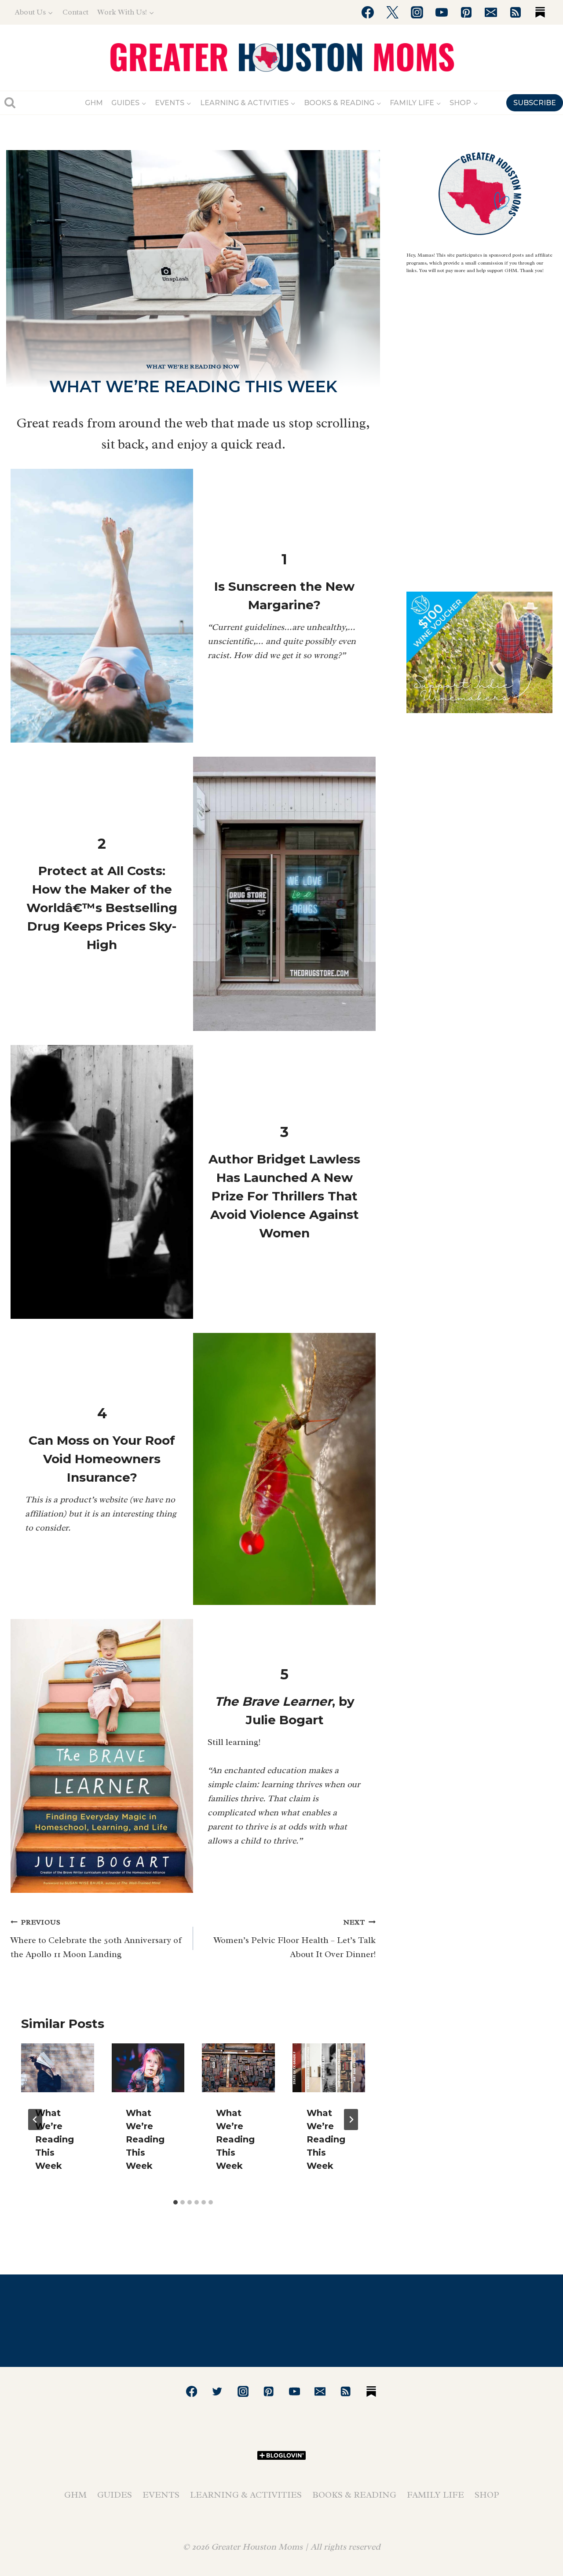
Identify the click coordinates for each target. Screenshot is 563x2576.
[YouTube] (442, 12)
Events (161, 2495)
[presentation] (58, 2068)
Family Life (435, 2495)
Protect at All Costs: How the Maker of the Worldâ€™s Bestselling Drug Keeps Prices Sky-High (102, 908)
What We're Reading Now (193, 366)
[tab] (175, 2202)
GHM (94, 103)
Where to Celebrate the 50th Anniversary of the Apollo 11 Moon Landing (96, 1939)
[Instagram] (417, 12)
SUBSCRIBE (535, 103)
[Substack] (540, 12)
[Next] (351, 2120)
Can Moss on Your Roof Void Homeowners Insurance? (102, 1459)
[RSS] (515, 12)
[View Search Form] (10, 103)
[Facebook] (368, 12)
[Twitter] (392, 12)
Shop (487, 2495)
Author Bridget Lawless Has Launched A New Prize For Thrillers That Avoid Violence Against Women (284, 1196)
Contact (75, 12)
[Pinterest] (466, 12)
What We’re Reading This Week (55, 2139)
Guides (115, 2495)
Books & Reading (354, 2495)
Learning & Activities (246, 2495)
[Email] (491, 12)
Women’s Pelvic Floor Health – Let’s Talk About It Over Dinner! (295, 1939)
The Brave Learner (273, 1701)
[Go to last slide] (35, 2120)
